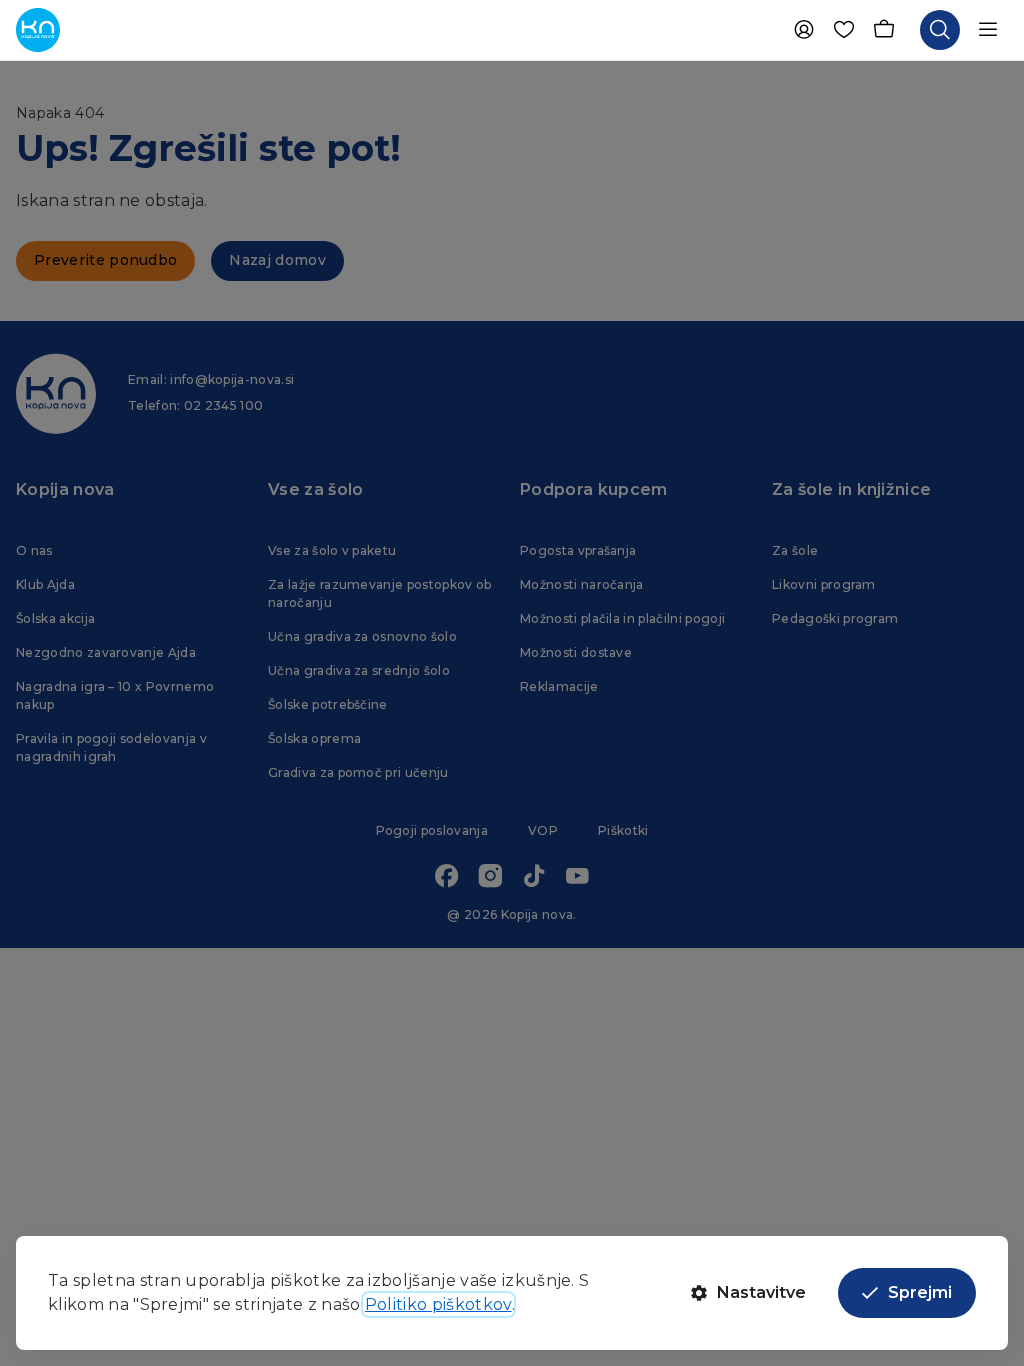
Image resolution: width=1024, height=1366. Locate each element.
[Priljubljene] (844, 30)
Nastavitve (761, 1292)
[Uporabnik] (804, 30)
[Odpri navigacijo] (988, 30)
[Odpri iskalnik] (940, 30)
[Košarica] (884, 30)
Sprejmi (920, 1292)
